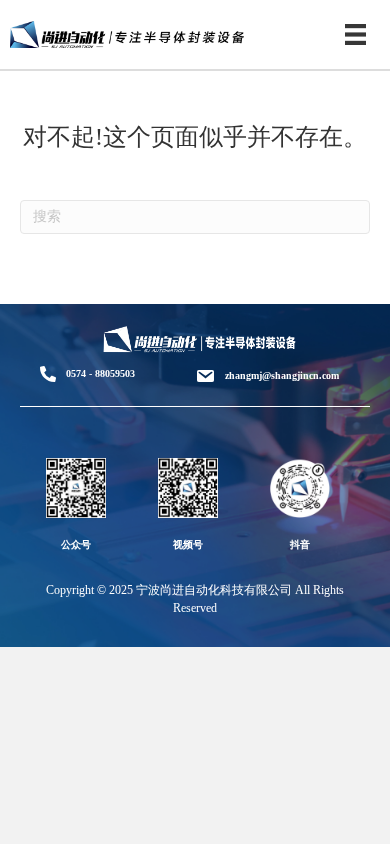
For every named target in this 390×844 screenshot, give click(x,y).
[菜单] (355, 34)
